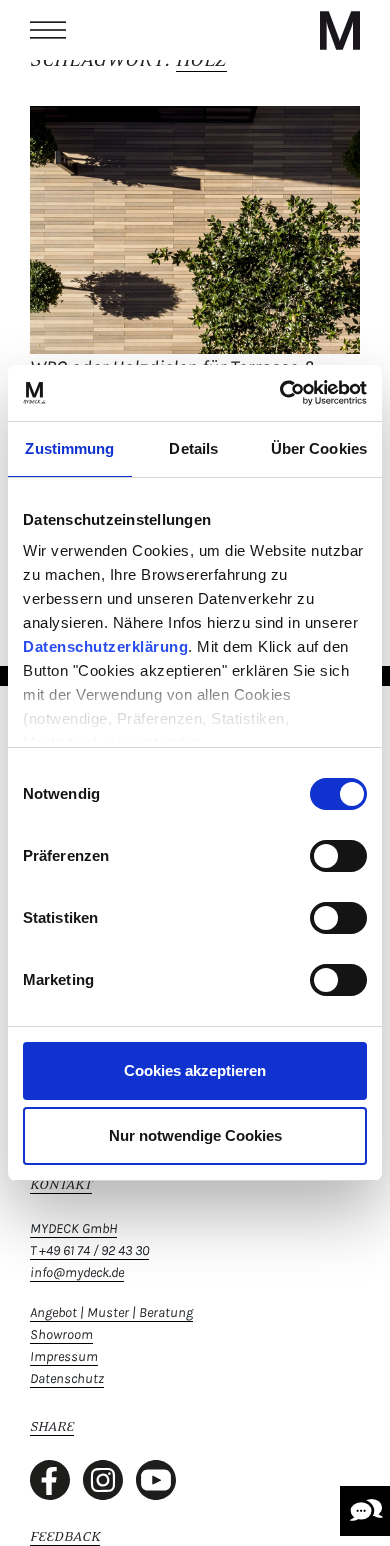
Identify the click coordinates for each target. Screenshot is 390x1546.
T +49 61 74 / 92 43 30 (89, 1250)
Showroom (61, 1334)
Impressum (64, 1356)
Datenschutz (67, 1378)
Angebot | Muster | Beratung (111, 1312)
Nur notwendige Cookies (195, 1135)
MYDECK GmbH (73, 1228)
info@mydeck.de (77, 1272)
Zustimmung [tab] (69, 448)
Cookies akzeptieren (195, 1070)
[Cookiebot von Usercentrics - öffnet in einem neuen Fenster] (280, 393)
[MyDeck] (340, 30)
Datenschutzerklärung (105, 646)
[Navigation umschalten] (48, 30)
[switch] (338, 856)
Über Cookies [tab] (319, 448)
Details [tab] (193, 448)
